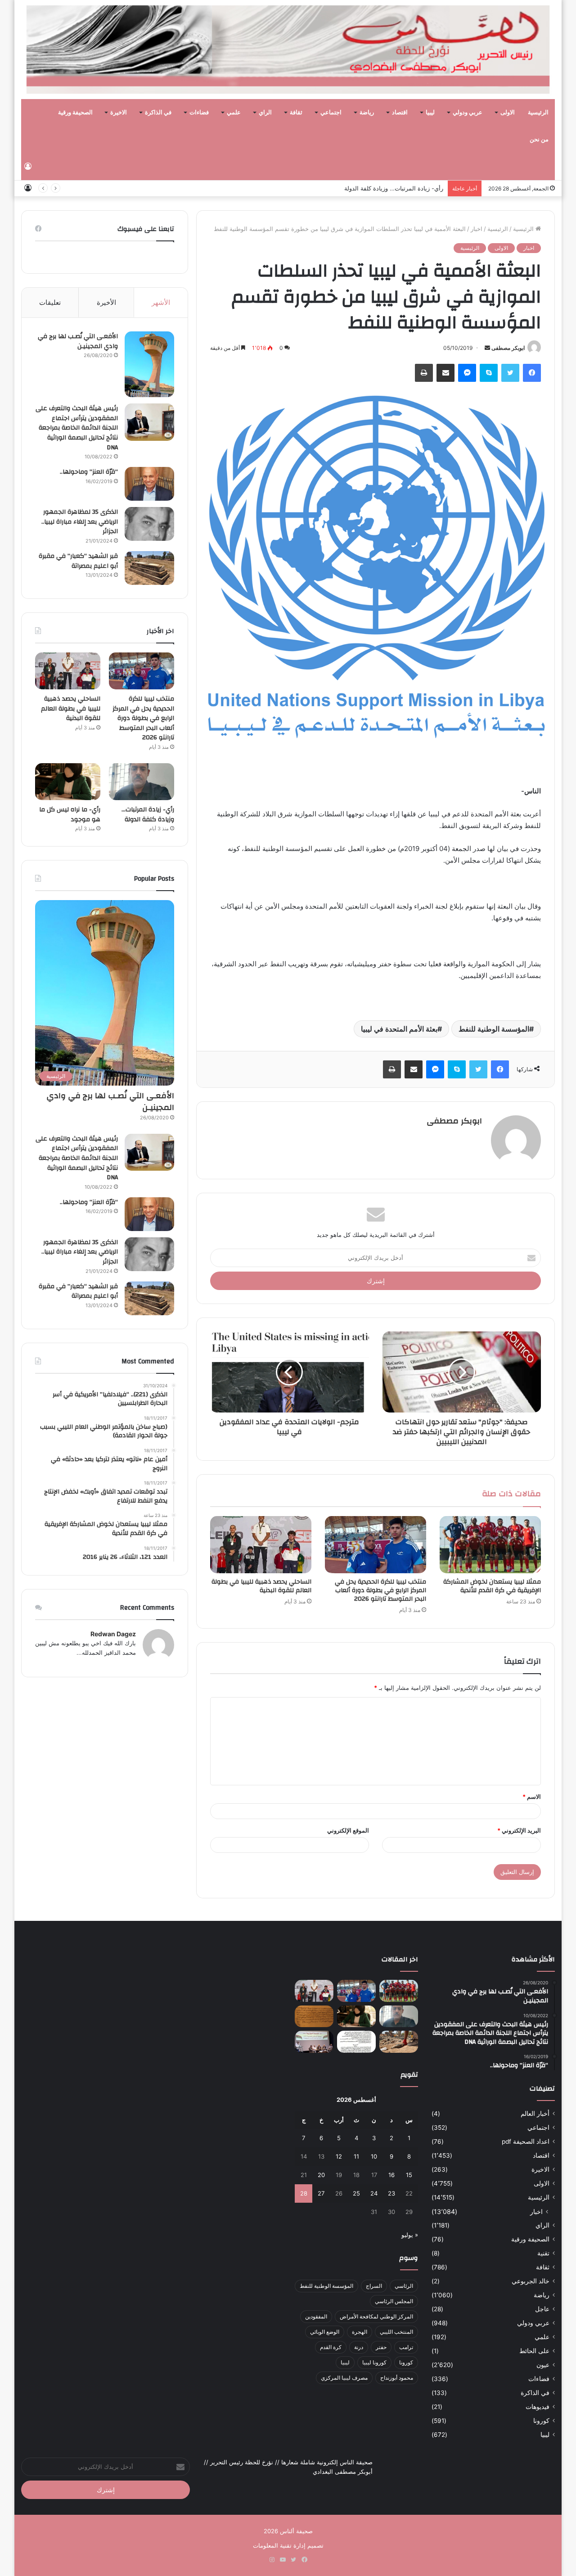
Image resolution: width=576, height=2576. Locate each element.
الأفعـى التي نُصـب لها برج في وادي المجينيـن (78, 341)
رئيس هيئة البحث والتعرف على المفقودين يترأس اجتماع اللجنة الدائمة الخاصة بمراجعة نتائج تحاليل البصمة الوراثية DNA (77, 428)
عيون (543, 2365)
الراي (265, 113)
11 (356, 2156)
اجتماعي (331, 113)
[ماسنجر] (467, 373)
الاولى (508, 113)
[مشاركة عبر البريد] (445, 373)
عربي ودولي (468, 113)
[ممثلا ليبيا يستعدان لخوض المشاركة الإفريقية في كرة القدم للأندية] (490, 1545)
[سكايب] (489, 373)
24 (374, 2193)
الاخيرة (119, 113)
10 (374, 2156)
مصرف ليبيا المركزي (344, 2378)
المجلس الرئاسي (394, 2301)
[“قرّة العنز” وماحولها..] (149, 484)
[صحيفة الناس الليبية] (288, 50)
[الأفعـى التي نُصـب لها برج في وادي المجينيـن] (149, 364)
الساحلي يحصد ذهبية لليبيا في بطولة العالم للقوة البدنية (261, 1586)
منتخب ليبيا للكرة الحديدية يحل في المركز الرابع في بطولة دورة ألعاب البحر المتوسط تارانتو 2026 (380, 1590)
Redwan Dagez (113, 1634)
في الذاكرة (158, 113)
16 (391, 2175)
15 (409, 2175)
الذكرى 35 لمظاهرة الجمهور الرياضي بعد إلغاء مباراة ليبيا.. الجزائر (80, 522)
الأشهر (161, 302)
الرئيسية (538, 113)
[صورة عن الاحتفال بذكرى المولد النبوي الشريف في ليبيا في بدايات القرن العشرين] (314, 2017)
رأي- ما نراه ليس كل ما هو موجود (401, 188)
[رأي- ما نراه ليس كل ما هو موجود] (68, 782)
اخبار (477, 229)
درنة (359, 2347)
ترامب (406, 2347)
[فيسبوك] (532, 373)
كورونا (541, 2421)
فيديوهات (538, 2407)
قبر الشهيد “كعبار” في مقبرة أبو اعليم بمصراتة (78, 561)
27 (321, 2193)
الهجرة (360, 2332)
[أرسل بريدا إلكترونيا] (487, 348)
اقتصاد (400, 113)
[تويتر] (510, 373)
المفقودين (316, 2316)
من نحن (539, 140)
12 (339, 2156)
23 (391, 2193)
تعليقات (50, 302)
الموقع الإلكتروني (348, 1830)
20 (321, 2175)
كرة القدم (331, 2347)
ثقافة (296, 113)
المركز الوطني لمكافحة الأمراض (376, 2316)
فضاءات (199, 113)
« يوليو (410, 2235)
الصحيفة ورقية (75, 113)
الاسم (532, 1797)
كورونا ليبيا (374, 2362)
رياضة (367, 113)
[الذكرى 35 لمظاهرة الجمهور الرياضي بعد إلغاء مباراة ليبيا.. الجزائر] (149, 524)
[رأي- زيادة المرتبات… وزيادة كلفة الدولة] (142, 782)
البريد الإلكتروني (519, 1830)
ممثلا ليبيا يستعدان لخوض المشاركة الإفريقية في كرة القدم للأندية (492, 1586)
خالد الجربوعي (531, 2281)
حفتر (381, 2347)
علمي (234, 113)
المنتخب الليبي (396, 2332)
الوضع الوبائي (325, 2332)
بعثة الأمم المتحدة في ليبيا (399, 1029)
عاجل (542, 2309)
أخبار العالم (535, 2114)
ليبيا (430, 113)
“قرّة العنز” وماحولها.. (89, 472)
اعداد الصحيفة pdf (526, 2141)
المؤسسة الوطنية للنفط (494, 1029)
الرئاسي (404, 2286)
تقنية (543, 2253)
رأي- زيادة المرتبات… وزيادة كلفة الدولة (148, 815)
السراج (374, 2286)
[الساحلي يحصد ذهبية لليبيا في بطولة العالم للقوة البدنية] (261, 1545)
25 (356, 2193)
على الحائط (534, 2351)
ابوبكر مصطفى (508, 348)
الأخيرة (106, 302)
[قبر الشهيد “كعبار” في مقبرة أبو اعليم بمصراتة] (149, 568)
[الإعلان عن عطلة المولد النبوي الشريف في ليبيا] (356, 2042)
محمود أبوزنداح (397, 2378)
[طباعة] (424, 373)
